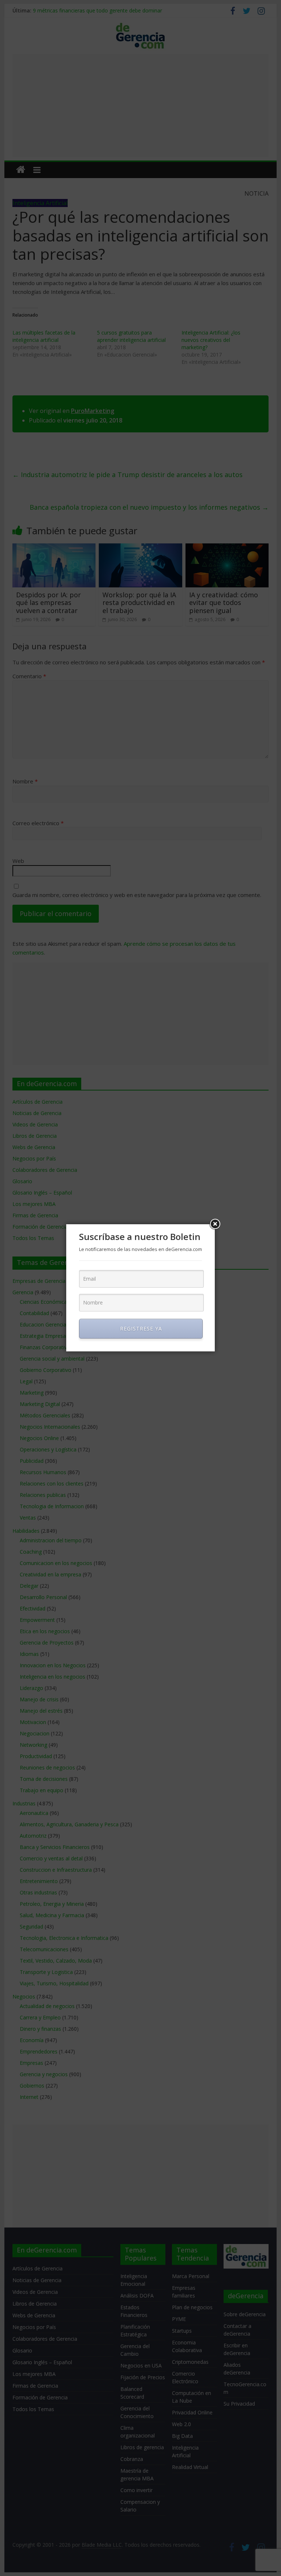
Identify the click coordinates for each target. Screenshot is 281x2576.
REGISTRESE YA (141, 1328)
